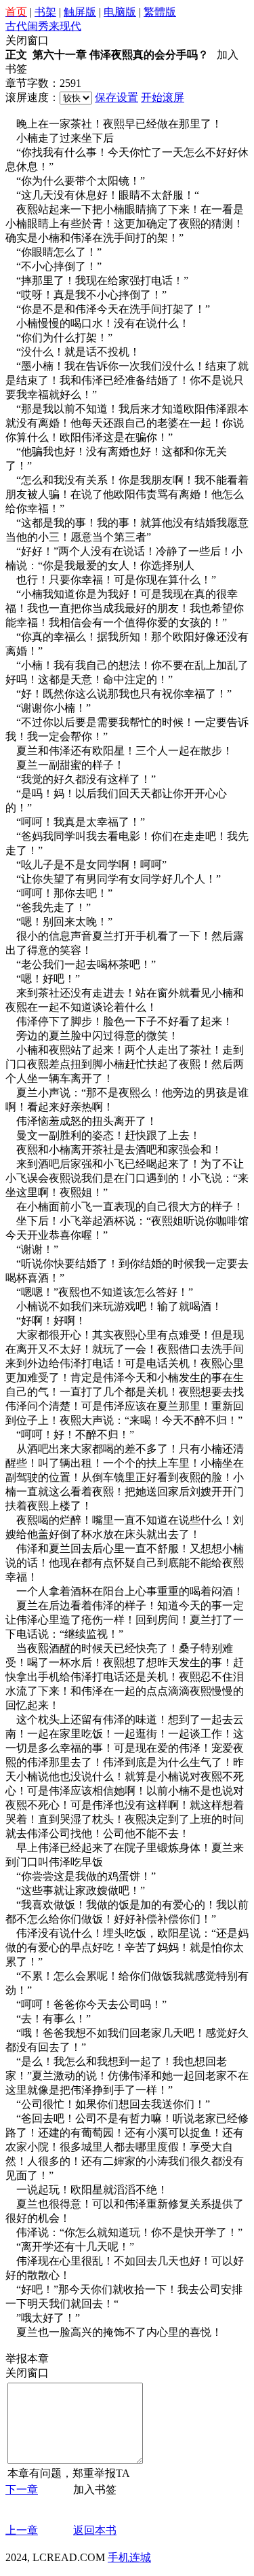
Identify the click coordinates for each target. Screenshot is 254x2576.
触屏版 (80, 12)
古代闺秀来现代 (43, 26)
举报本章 (27, 2359)
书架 (45, 12)
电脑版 (120, 12)
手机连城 (129, 2557)
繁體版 (160, 12)
